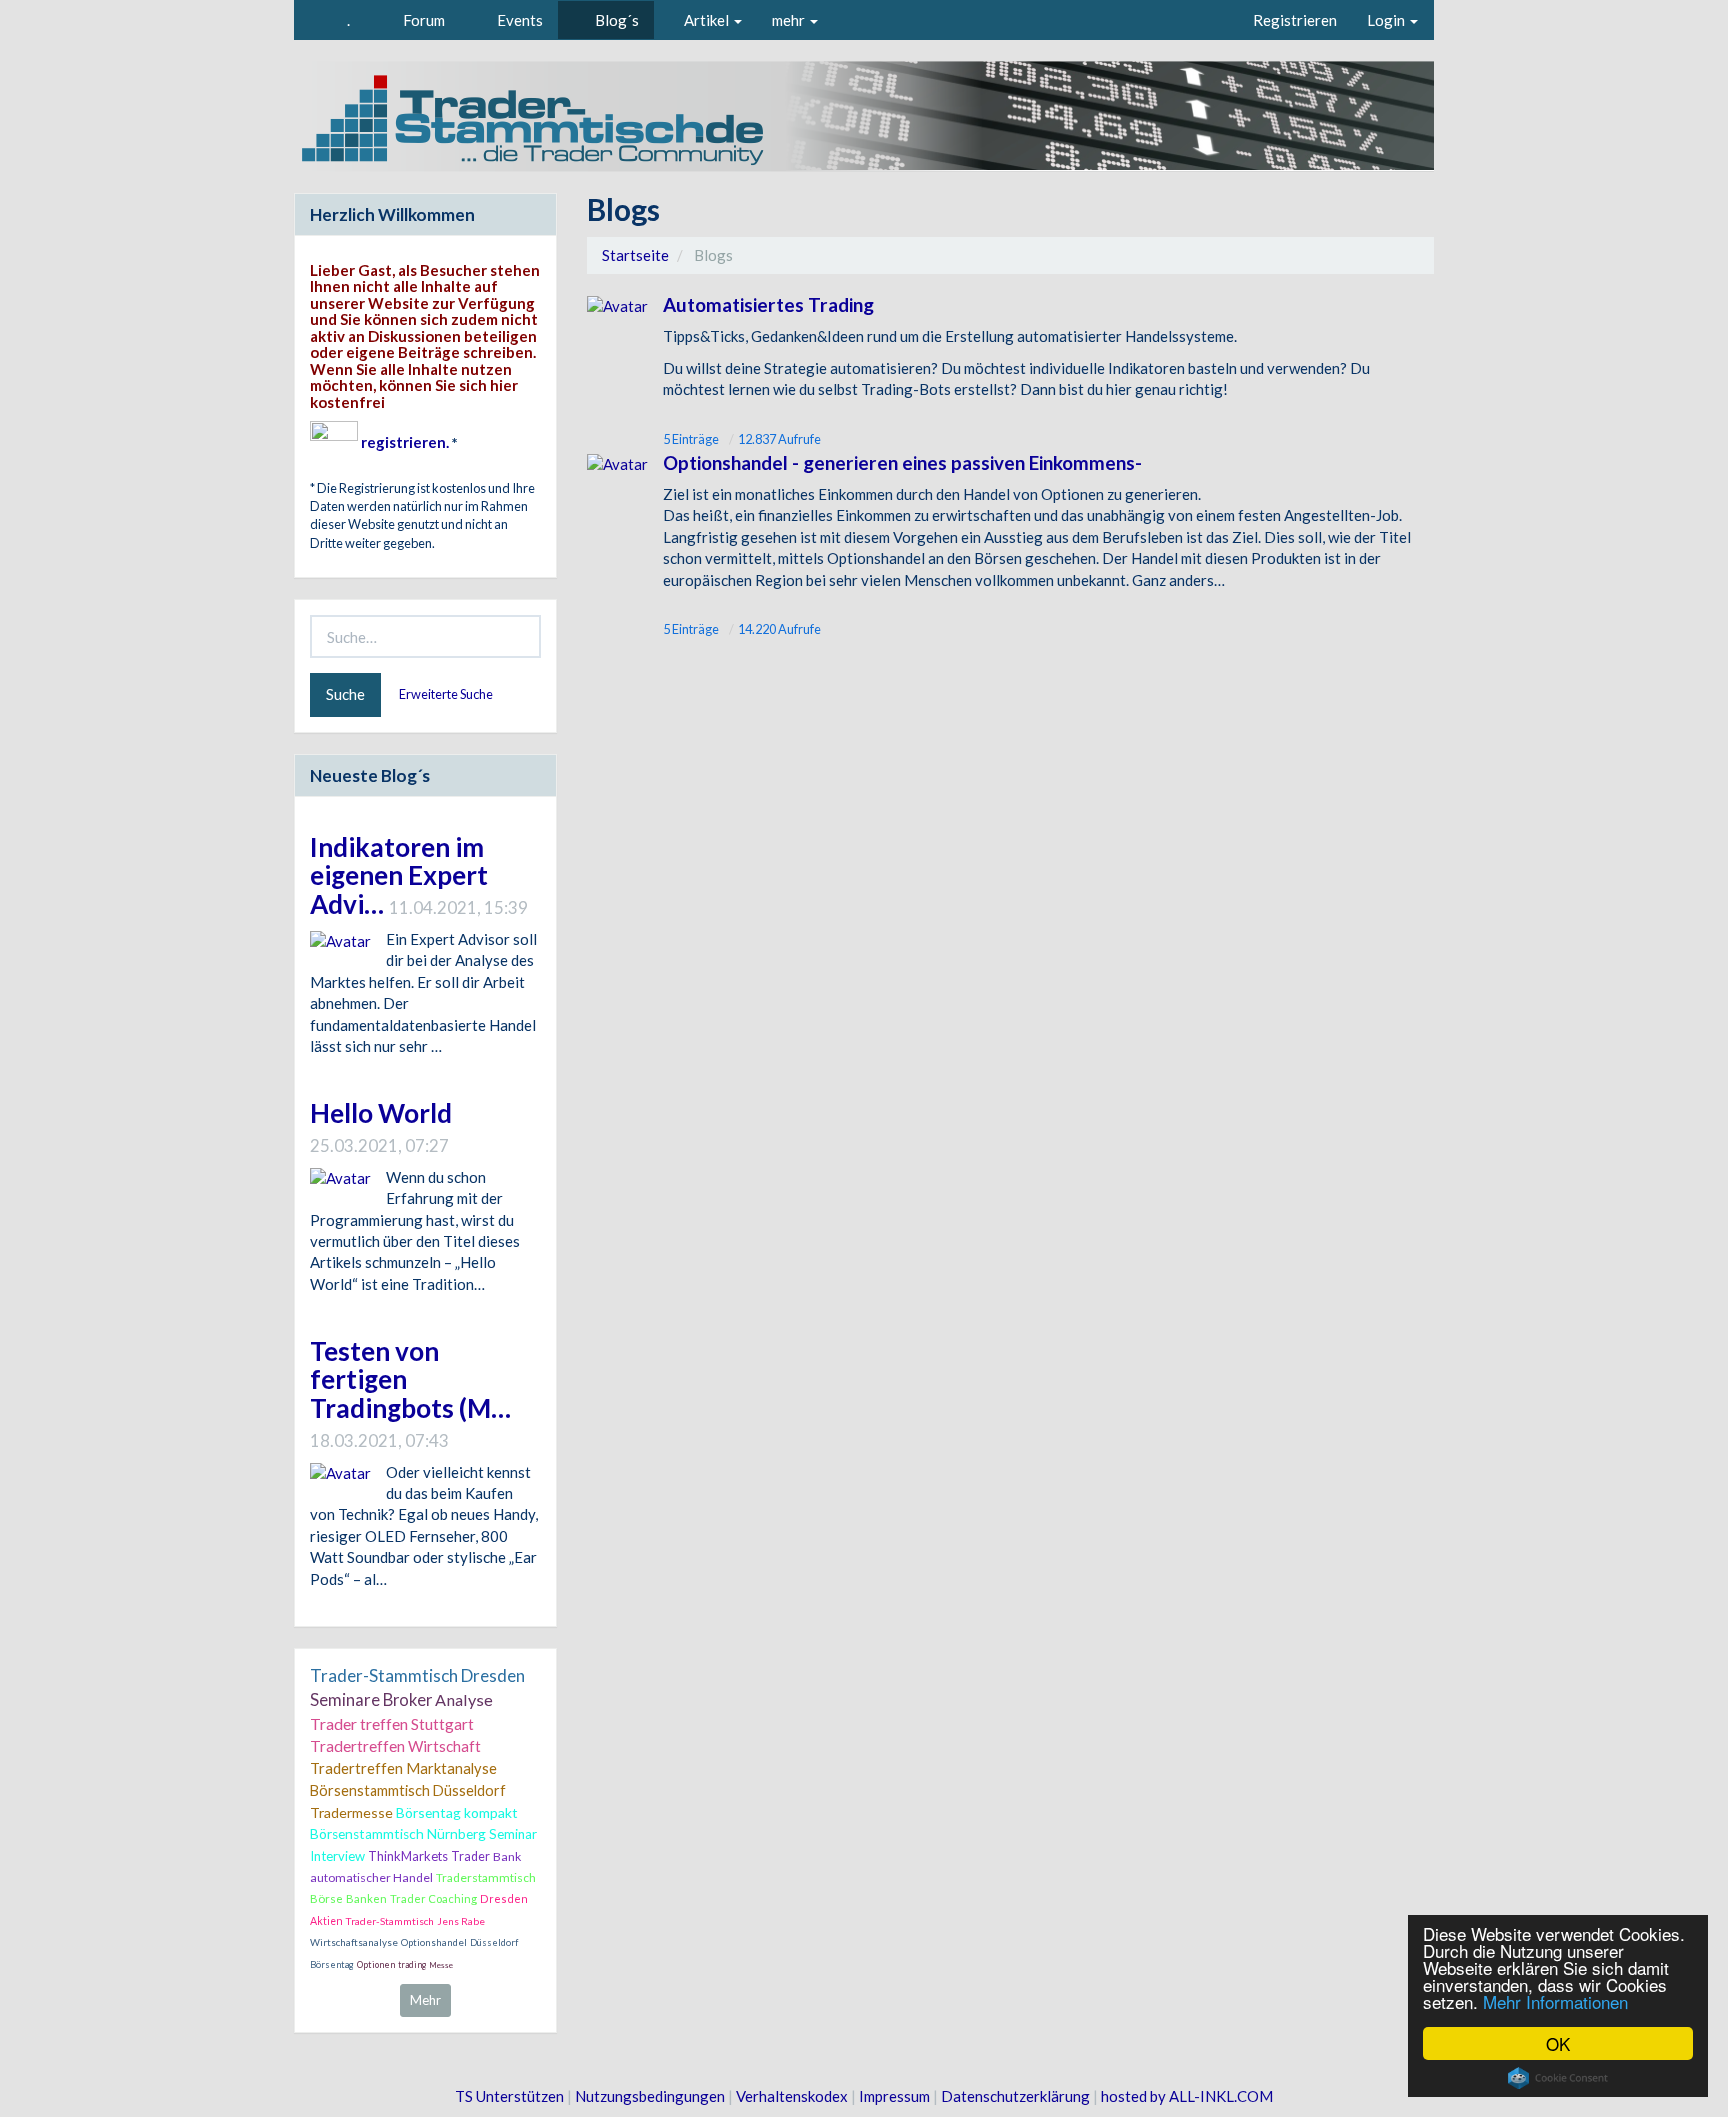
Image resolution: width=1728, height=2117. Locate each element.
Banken (366, 1898)
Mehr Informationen (1555, 2001)
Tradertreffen (357, 1746)
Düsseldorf (494, 1942)
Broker (407, 1700)
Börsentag (332, 1964)
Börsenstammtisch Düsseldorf (408, 1790)
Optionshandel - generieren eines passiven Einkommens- (902, 462)
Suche (345, 694)
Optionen (376, 1964)
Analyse (464, 1699)
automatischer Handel (371, 1877)
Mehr (425, 2000)
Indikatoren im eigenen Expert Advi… (399, 875)
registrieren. (405, 442)
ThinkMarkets (408, 1856)
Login (1387, 20)
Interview (337, 1856)
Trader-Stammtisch (390, 1921)
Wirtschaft (444, 1746)
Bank (507, 1856)
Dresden (504, 1898)
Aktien (326, 1921)
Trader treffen (359, 1723)
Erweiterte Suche (447, 694)
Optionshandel (434, 1942)
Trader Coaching (433, 1898)
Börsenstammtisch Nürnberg (398, 1834)
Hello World (381, 1113)
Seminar (513, 1834)
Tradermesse (351, 1812)
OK (1558, 2043)
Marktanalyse (451, 1768)
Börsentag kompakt (457, 1812)
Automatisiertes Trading (768, 304)
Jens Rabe (461, 1921)
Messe (441, 1965)
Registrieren (1295, 20)
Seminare (345, 1699)
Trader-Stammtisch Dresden (417, 1675)
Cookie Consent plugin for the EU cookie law (1558, 2078)
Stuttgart (442, 1723)
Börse (326, 1898)
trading (412, 1965)
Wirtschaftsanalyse (354, 1942)
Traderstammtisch (486, 1877)
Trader (470, 1856)
